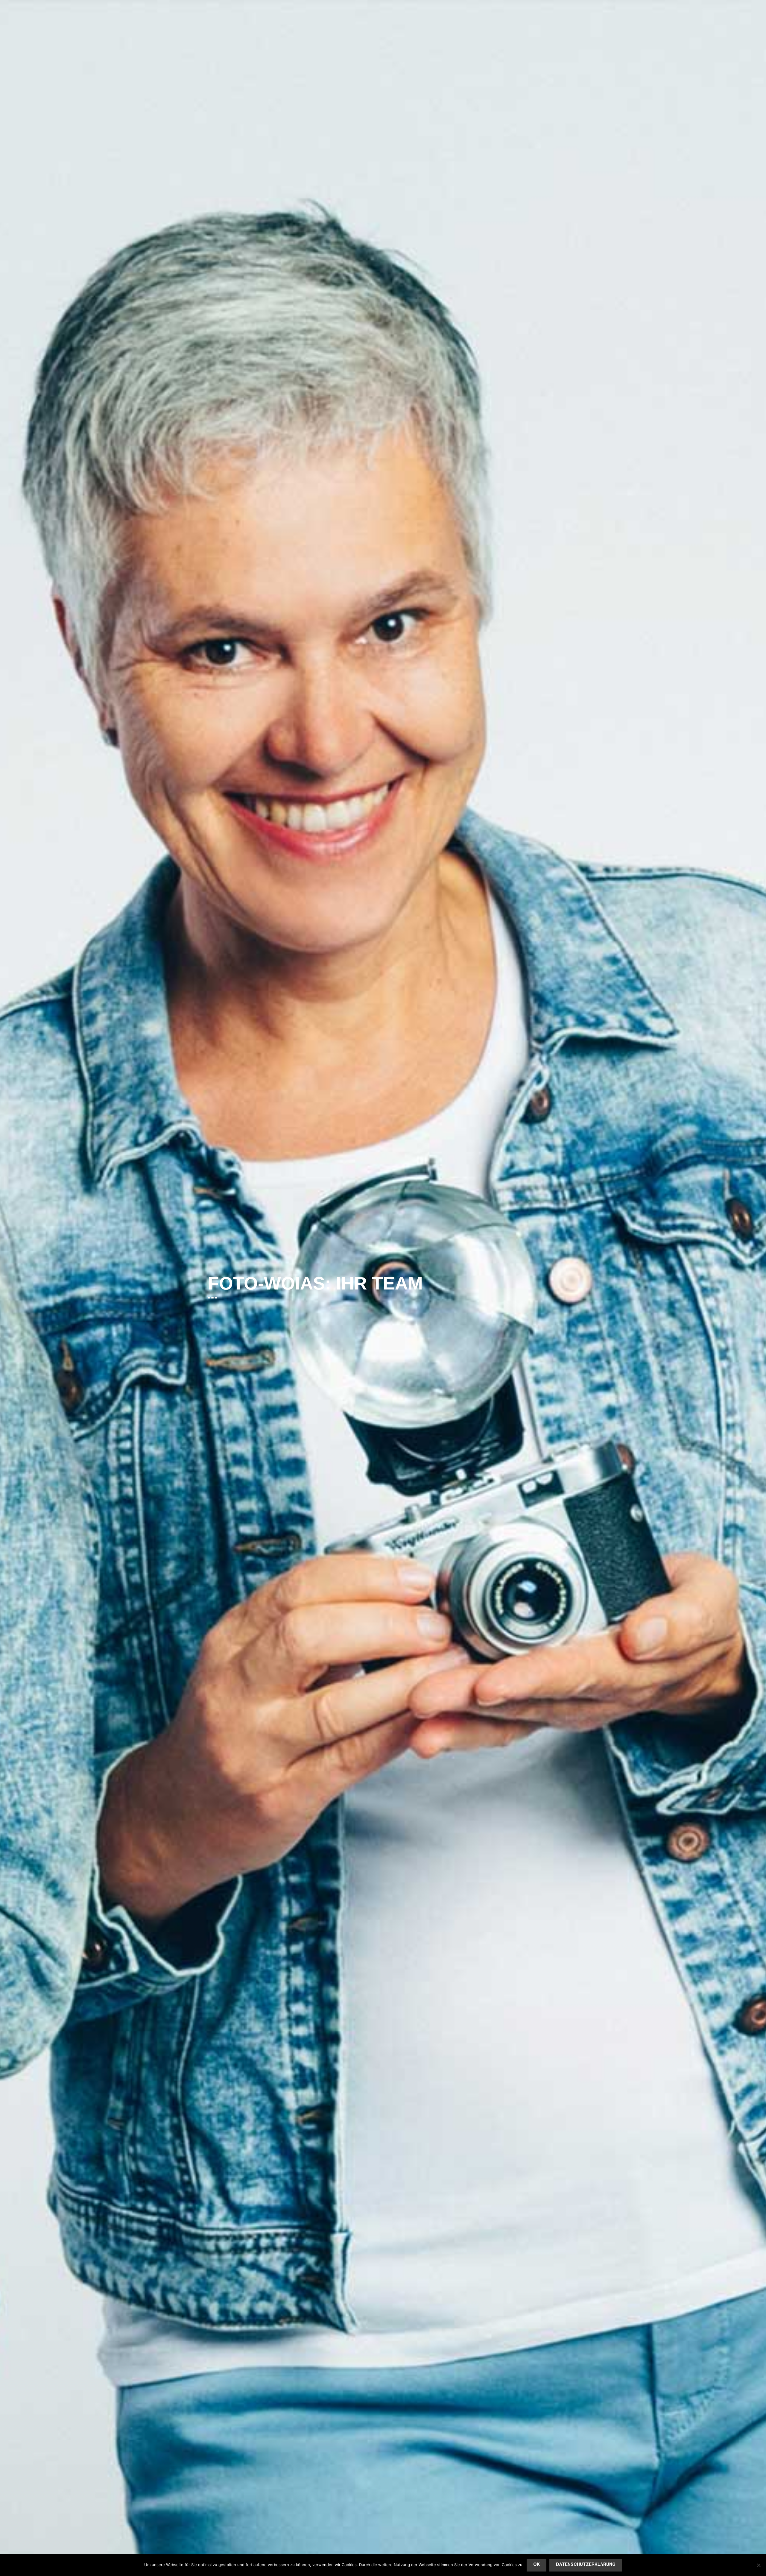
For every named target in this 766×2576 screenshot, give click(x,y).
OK (536, 2565)
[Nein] (759, 2565)
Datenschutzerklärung (586, 2565)
